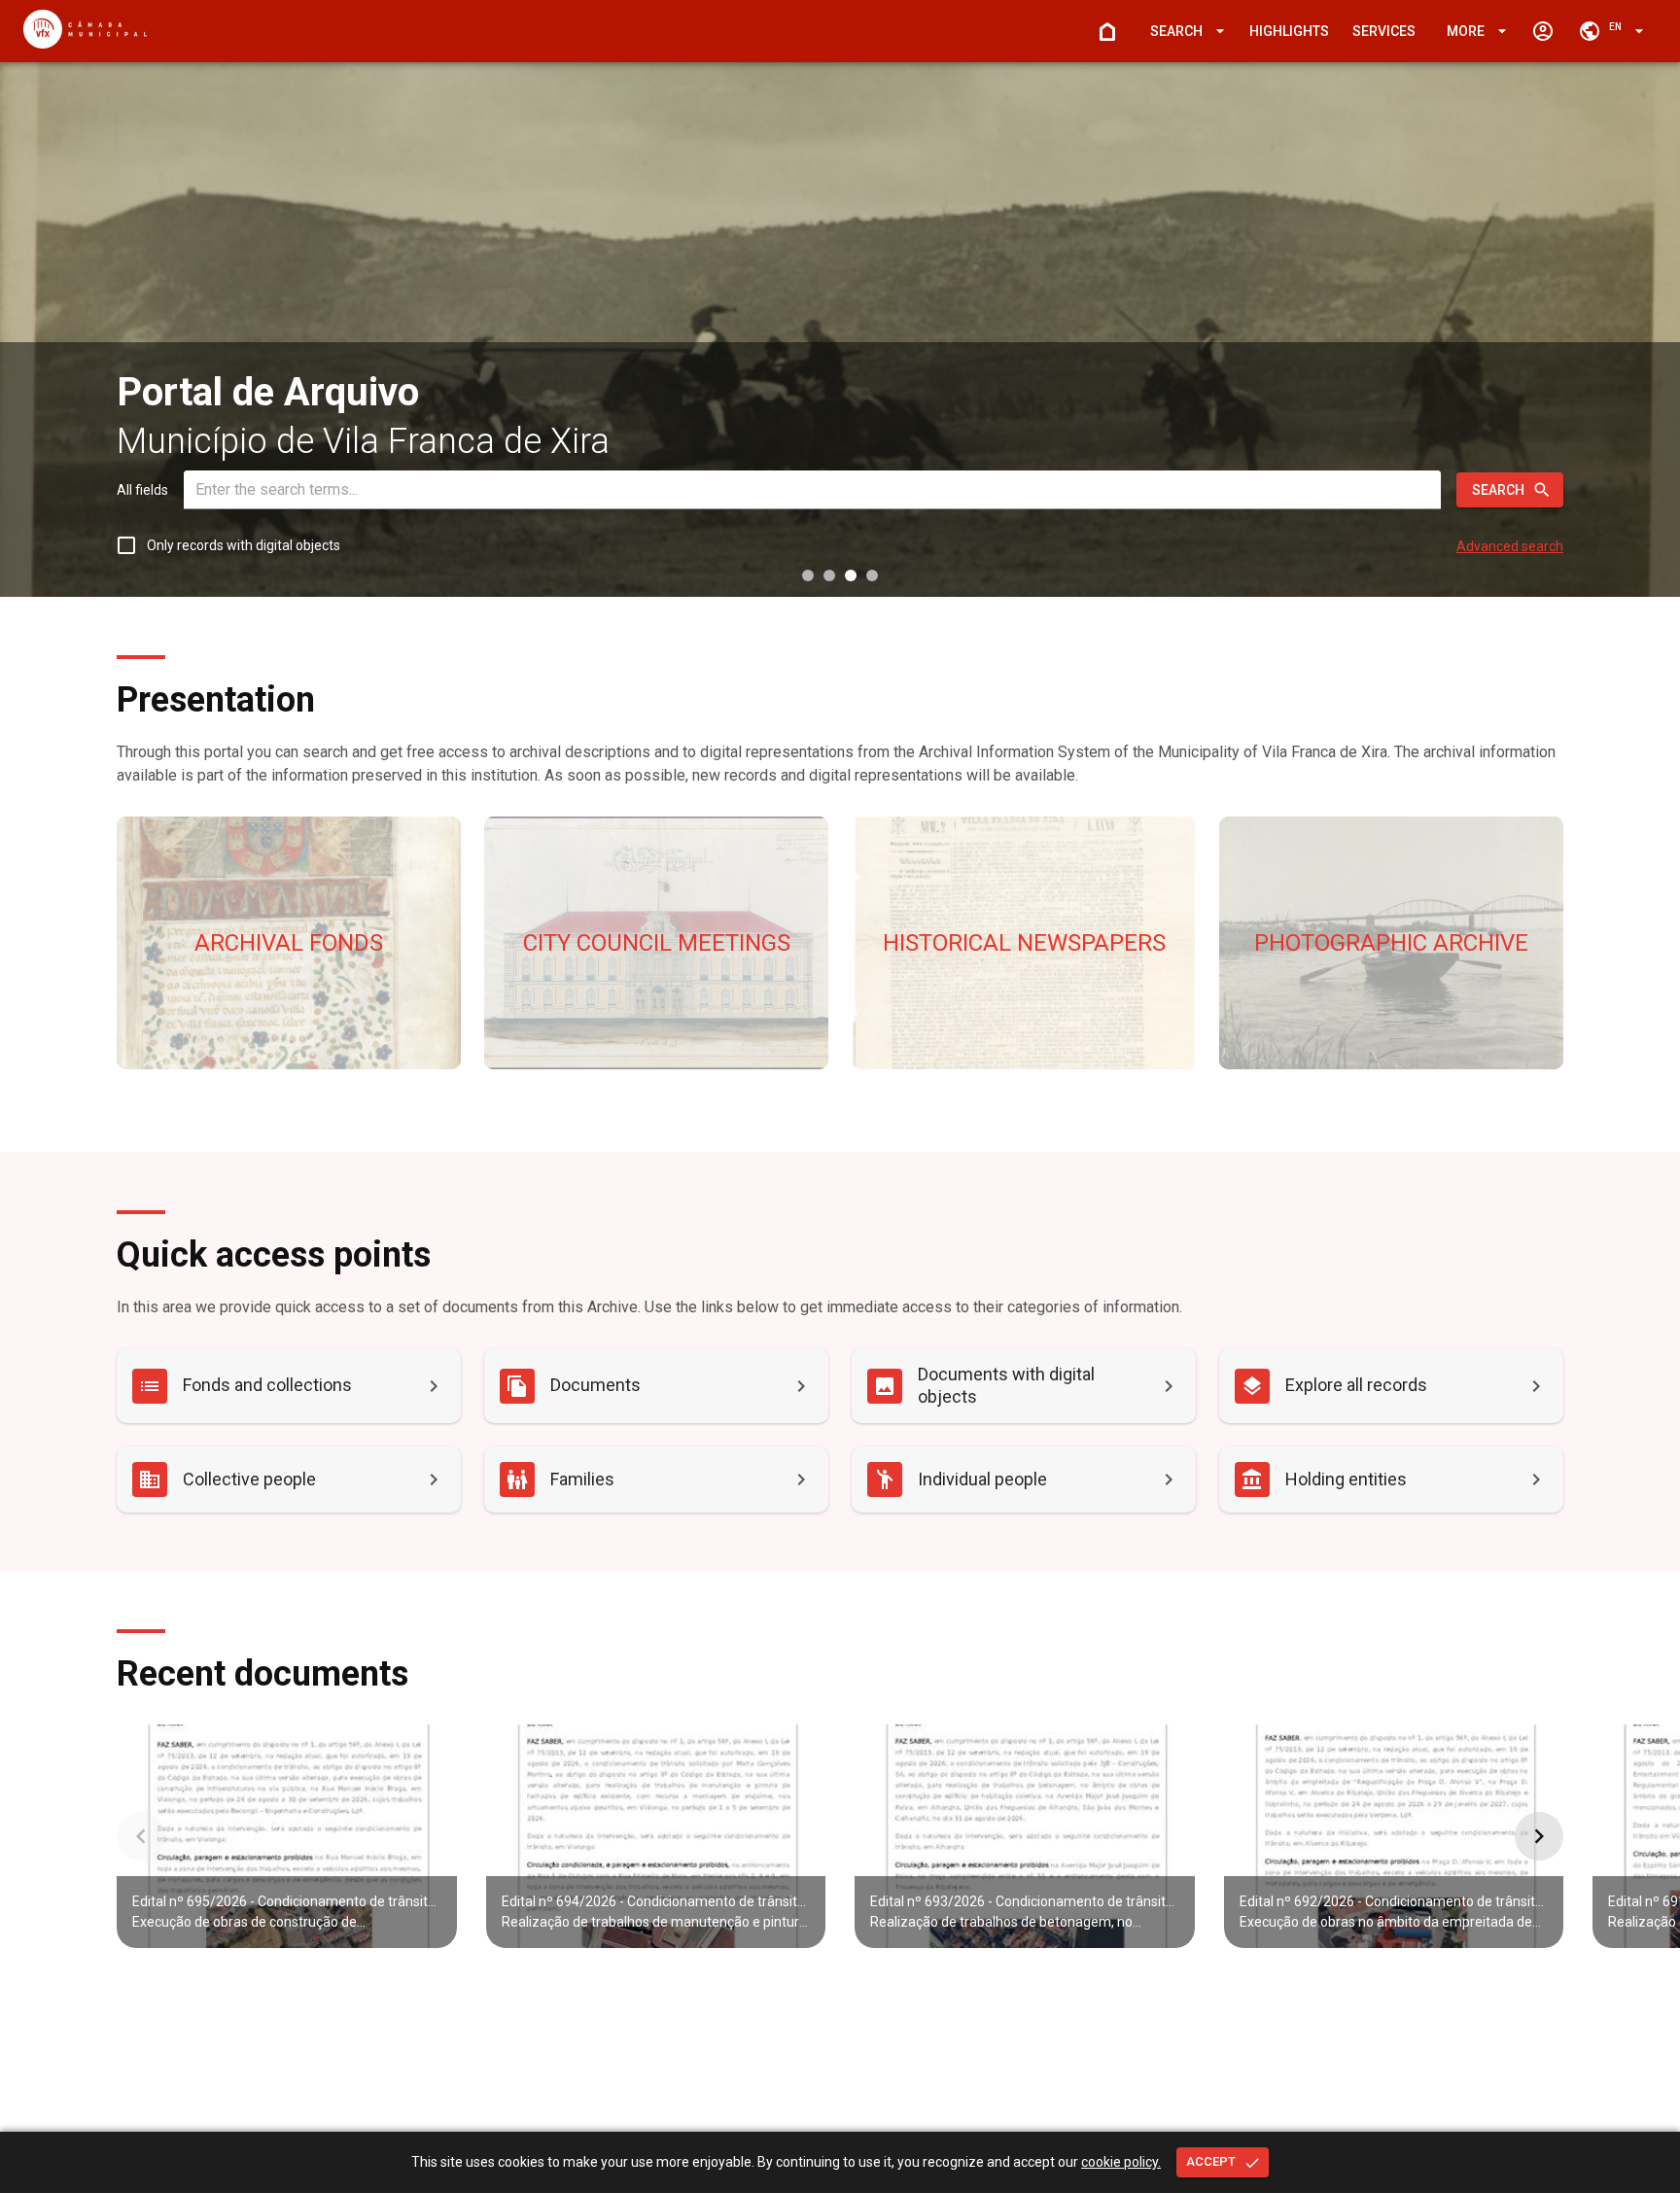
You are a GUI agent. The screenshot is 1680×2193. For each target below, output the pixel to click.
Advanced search (1510, 546)
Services (1384, 31)
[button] (1184, 32)
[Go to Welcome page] (1107, 31)
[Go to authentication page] (1543, 31)
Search (1498, 490)
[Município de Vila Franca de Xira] (85, 43)
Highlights (1289, 31)
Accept (1211, 2161)
